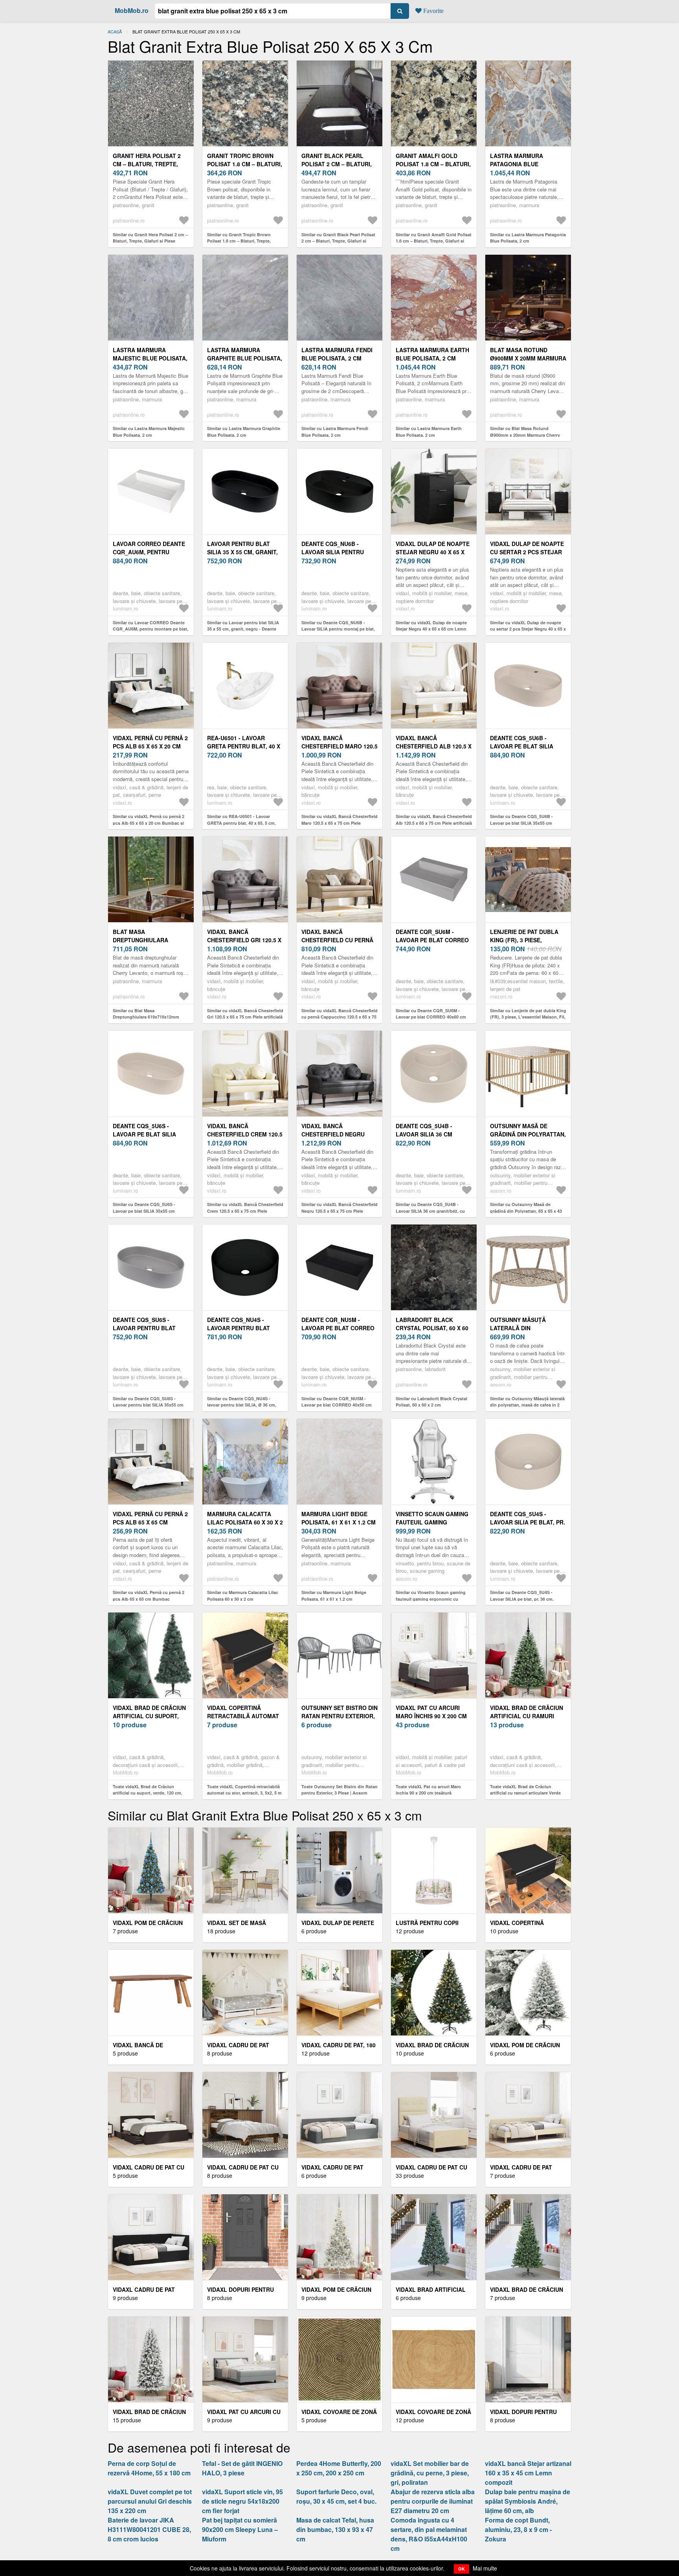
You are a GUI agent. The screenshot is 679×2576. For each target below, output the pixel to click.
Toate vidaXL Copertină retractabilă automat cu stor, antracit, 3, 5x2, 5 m (244, 1790)
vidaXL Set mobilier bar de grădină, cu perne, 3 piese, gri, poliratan (430, 2473)
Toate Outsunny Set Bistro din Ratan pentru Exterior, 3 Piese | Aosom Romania (339, 1793)
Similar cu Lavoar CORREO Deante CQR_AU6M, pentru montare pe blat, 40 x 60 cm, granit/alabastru (150, 629)
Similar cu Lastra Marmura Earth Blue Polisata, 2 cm (429, 432)
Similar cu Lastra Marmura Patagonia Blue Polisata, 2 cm (528, 238)
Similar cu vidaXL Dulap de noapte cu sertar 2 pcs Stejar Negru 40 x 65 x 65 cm (528, 629)
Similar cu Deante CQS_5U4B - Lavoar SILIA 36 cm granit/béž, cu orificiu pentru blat (430, 1211)
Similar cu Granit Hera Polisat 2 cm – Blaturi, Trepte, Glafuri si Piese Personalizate (150, 241)
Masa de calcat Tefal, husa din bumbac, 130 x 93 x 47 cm (335, 2529)
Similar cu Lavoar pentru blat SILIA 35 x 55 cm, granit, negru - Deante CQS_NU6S (243, 629)
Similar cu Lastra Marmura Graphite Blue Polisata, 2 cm (244, 432)
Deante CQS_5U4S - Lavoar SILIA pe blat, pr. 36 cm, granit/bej (528, 1522)
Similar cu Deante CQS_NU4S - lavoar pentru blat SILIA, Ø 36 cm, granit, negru (242, 1405)
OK (462, 2569)
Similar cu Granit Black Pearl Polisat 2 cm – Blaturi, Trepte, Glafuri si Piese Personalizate (338, 241)
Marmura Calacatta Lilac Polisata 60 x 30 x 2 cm (245, 1522)
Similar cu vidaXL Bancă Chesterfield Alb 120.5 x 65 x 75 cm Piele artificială (434, 820)
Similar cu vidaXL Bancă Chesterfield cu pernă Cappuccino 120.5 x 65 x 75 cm (339, 1017)
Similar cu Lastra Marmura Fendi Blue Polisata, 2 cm (335, 432)
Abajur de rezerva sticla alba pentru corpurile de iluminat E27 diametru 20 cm (433, 2501)
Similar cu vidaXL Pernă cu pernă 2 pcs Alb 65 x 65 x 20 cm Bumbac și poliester (149, 823)
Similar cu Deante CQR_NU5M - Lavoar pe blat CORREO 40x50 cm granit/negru (337, 1405)
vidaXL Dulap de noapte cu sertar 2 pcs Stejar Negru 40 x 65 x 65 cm (527, 552)
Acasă (115, 31)
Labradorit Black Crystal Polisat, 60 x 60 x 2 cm (432, 1328)
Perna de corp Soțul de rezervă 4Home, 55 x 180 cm (149, 2468)
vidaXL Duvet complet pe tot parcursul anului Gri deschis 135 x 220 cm (150, 2501)
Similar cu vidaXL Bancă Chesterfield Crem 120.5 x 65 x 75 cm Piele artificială (245, 1211)
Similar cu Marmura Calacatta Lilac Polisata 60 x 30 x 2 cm (243, 1596)
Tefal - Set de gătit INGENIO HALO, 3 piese (242, 2468)
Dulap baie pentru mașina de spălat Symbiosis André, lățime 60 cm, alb (528, 2501)
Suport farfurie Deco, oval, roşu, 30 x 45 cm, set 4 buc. (336, 2496)
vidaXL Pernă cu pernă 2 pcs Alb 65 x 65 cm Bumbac (150, 1522)
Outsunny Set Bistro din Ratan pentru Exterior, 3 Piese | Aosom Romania (339, 1716)
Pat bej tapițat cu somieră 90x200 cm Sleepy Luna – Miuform (240, 2529)
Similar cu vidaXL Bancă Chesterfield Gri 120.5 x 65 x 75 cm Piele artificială (245, 1014)
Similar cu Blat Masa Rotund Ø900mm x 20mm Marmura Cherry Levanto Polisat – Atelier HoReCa (525, 435)
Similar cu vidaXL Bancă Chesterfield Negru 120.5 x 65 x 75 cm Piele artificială (339, 1211)
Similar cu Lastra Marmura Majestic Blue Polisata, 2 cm (149, 432)
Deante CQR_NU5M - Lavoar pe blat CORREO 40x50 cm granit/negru (338, 1328)
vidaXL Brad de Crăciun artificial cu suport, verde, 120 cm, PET (149, 1716)
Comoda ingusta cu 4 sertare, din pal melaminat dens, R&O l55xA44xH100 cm (429, 2534)
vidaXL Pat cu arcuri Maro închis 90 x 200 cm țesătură (431, 1716)
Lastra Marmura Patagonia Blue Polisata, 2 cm (517, 164)
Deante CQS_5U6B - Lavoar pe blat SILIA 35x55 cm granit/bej (522, 746)
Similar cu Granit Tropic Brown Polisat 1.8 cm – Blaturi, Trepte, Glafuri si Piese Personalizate (239, 241)
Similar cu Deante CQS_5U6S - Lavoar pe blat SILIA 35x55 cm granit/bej (144, 1211)
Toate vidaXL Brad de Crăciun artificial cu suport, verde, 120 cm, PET (148, 1793)
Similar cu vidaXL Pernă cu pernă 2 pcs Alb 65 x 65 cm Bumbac (149, 1596)
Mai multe (485, 2568)
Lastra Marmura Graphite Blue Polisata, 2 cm (245, 358)
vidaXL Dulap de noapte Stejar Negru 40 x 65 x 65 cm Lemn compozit (433, 552)
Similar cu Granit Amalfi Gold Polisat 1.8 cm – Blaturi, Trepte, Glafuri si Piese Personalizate (434, 241)
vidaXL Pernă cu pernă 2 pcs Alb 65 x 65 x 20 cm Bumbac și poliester (150, 746)
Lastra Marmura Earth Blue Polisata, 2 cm (432, 354)
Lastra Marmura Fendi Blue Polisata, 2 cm (337, 354)
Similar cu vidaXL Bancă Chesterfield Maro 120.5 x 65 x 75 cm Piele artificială (339, 823)
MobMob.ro (132, 10)
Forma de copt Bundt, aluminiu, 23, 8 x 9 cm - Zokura (518, 2529)
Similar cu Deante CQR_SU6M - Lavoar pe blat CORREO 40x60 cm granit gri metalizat (431, 1017)
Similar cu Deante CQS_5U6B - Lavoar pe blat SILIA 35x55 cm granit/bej (521, 823)
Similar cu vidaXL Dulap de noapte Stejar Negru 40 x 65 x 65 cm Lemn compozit (431, 629)
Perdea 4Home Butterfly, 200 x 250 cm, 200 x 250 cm (339, 2468)
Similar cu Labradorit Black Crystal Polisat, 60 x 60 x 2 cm (431, 1402)
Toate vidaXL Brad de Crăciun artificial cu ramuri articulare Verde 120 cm (525, 1793)
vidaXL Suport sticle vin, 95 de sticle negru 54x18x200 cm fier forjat (242, 2501)
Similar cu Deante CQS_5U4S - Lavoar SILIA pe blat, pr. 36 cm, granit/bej (522, 1599)
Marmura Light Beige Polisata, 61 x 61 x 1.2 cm (339, 1518)
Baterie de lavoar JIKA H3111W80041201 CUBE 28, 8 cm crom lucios (149, 2529)
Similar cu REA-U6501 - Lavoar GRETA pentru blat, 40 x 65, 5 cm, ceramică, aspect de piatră (241, 823)
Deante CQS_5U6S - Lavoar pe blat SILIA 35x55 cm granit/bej (144, 1134)
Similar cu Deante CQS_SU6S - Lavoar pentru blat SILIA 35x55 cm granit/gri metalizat (148, 1405)
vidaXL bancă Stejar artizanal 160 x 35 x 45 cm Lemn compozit (528, 2473)
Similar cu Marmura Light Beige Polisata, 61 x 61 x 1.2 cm (334, 1596)
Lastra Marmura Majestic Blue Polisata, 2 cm (150, 358)
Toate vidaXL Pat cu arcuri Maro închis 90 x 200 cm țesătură (428, 1790)
